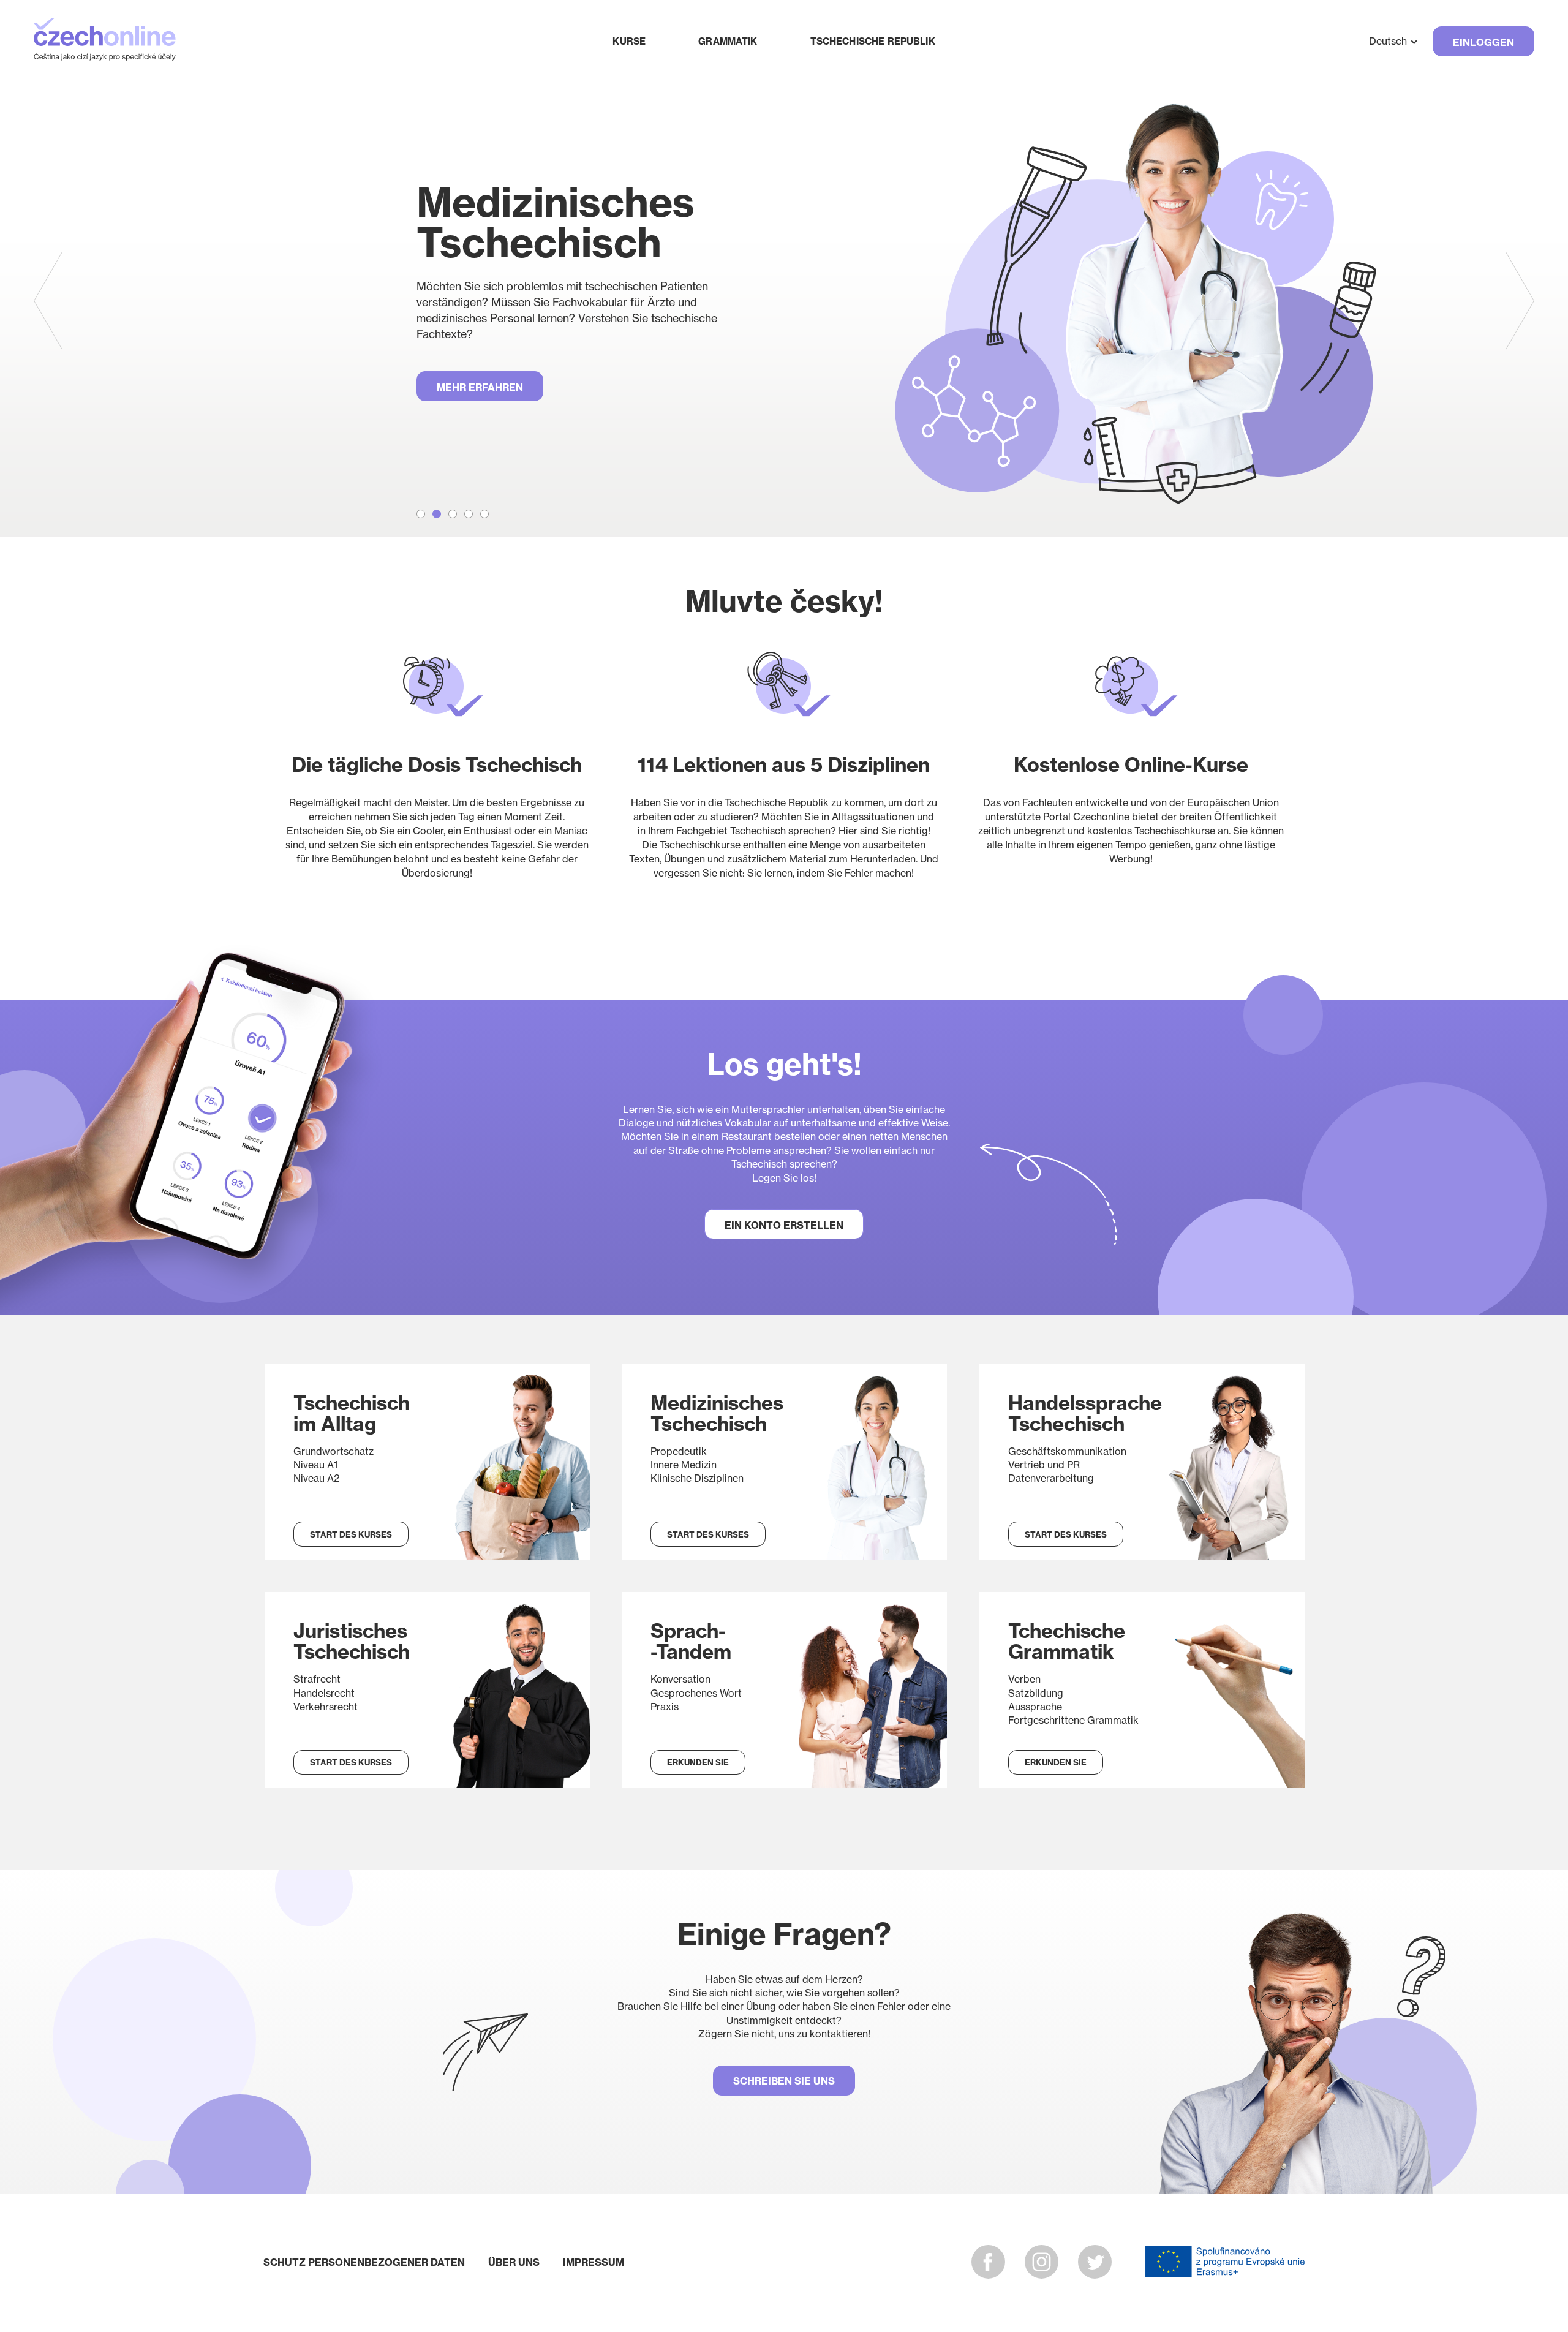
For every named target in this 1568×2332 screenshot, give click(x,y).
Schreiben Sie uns (784, 2081)
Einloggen (1483, 42)
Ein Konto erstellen (784, 1225)
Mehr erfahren (480, 387)
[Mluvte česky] (105, 41)
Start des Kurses (351, 1534)
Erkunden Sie (698, 1762)
